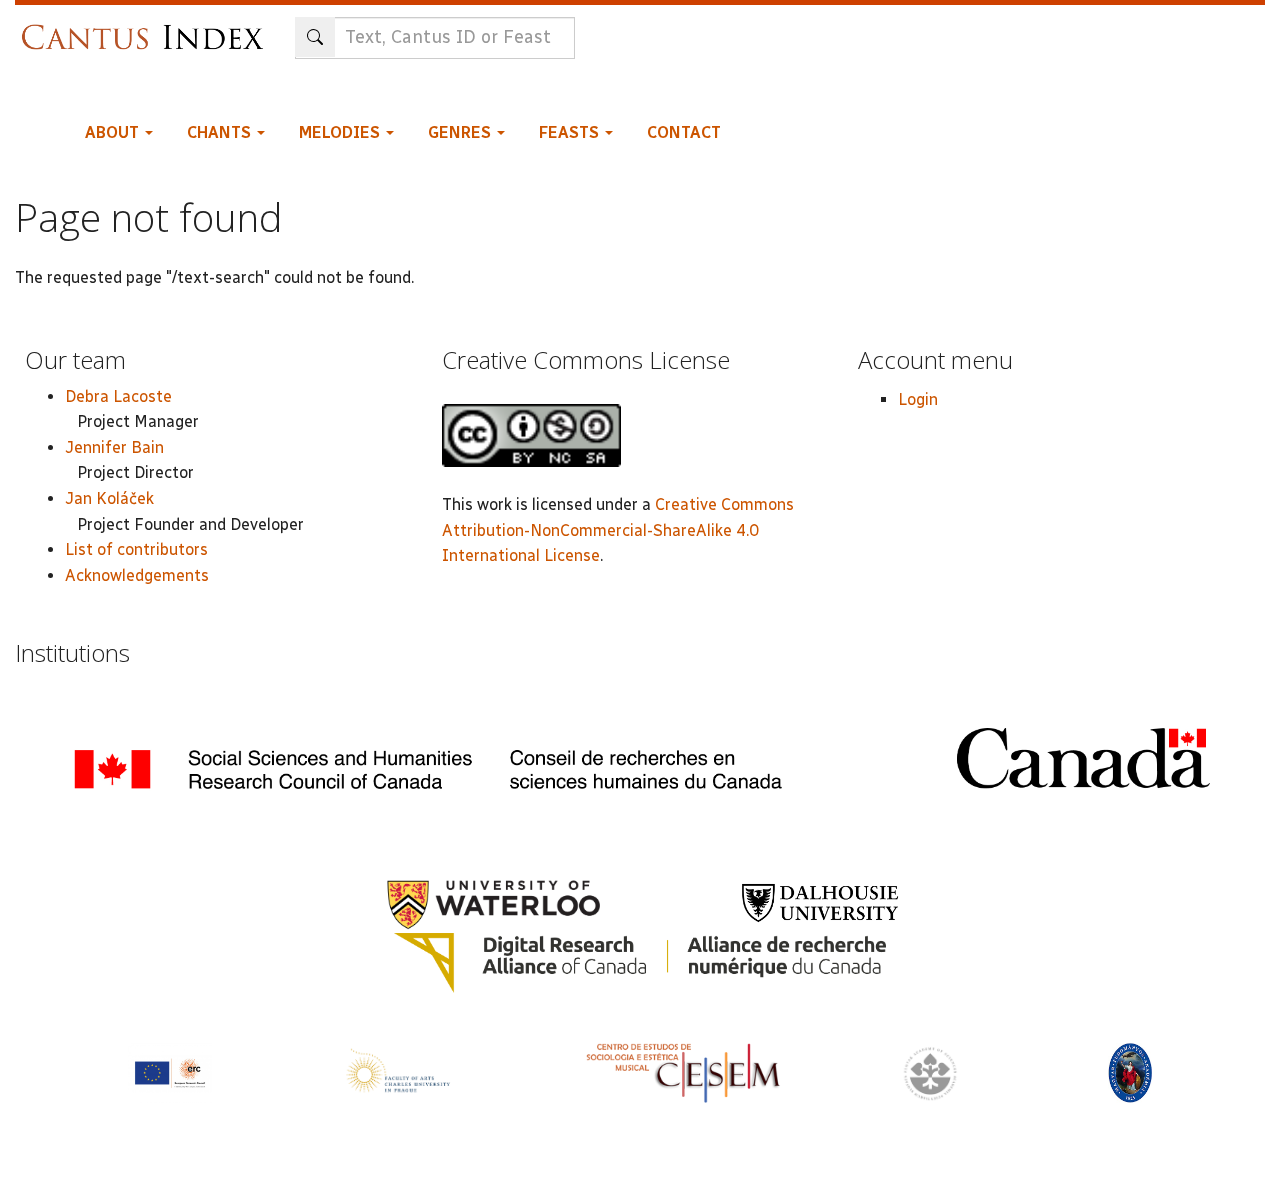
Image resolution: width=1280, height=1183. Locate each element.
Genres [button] (461, 132)
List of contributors (136, 549)
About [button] (114, 132)
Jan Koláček (109, 498)
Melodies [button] (341, 132)
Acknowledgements (137, 575)
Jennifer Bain (114, 447)
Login (918, 399)
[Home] (147, 27)
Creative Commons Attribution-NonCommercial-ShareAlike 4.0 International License (618, 530)
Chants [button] (221, 132)
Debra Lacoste (118, 396)
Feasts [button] (571, 132)
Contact (684, 132)
